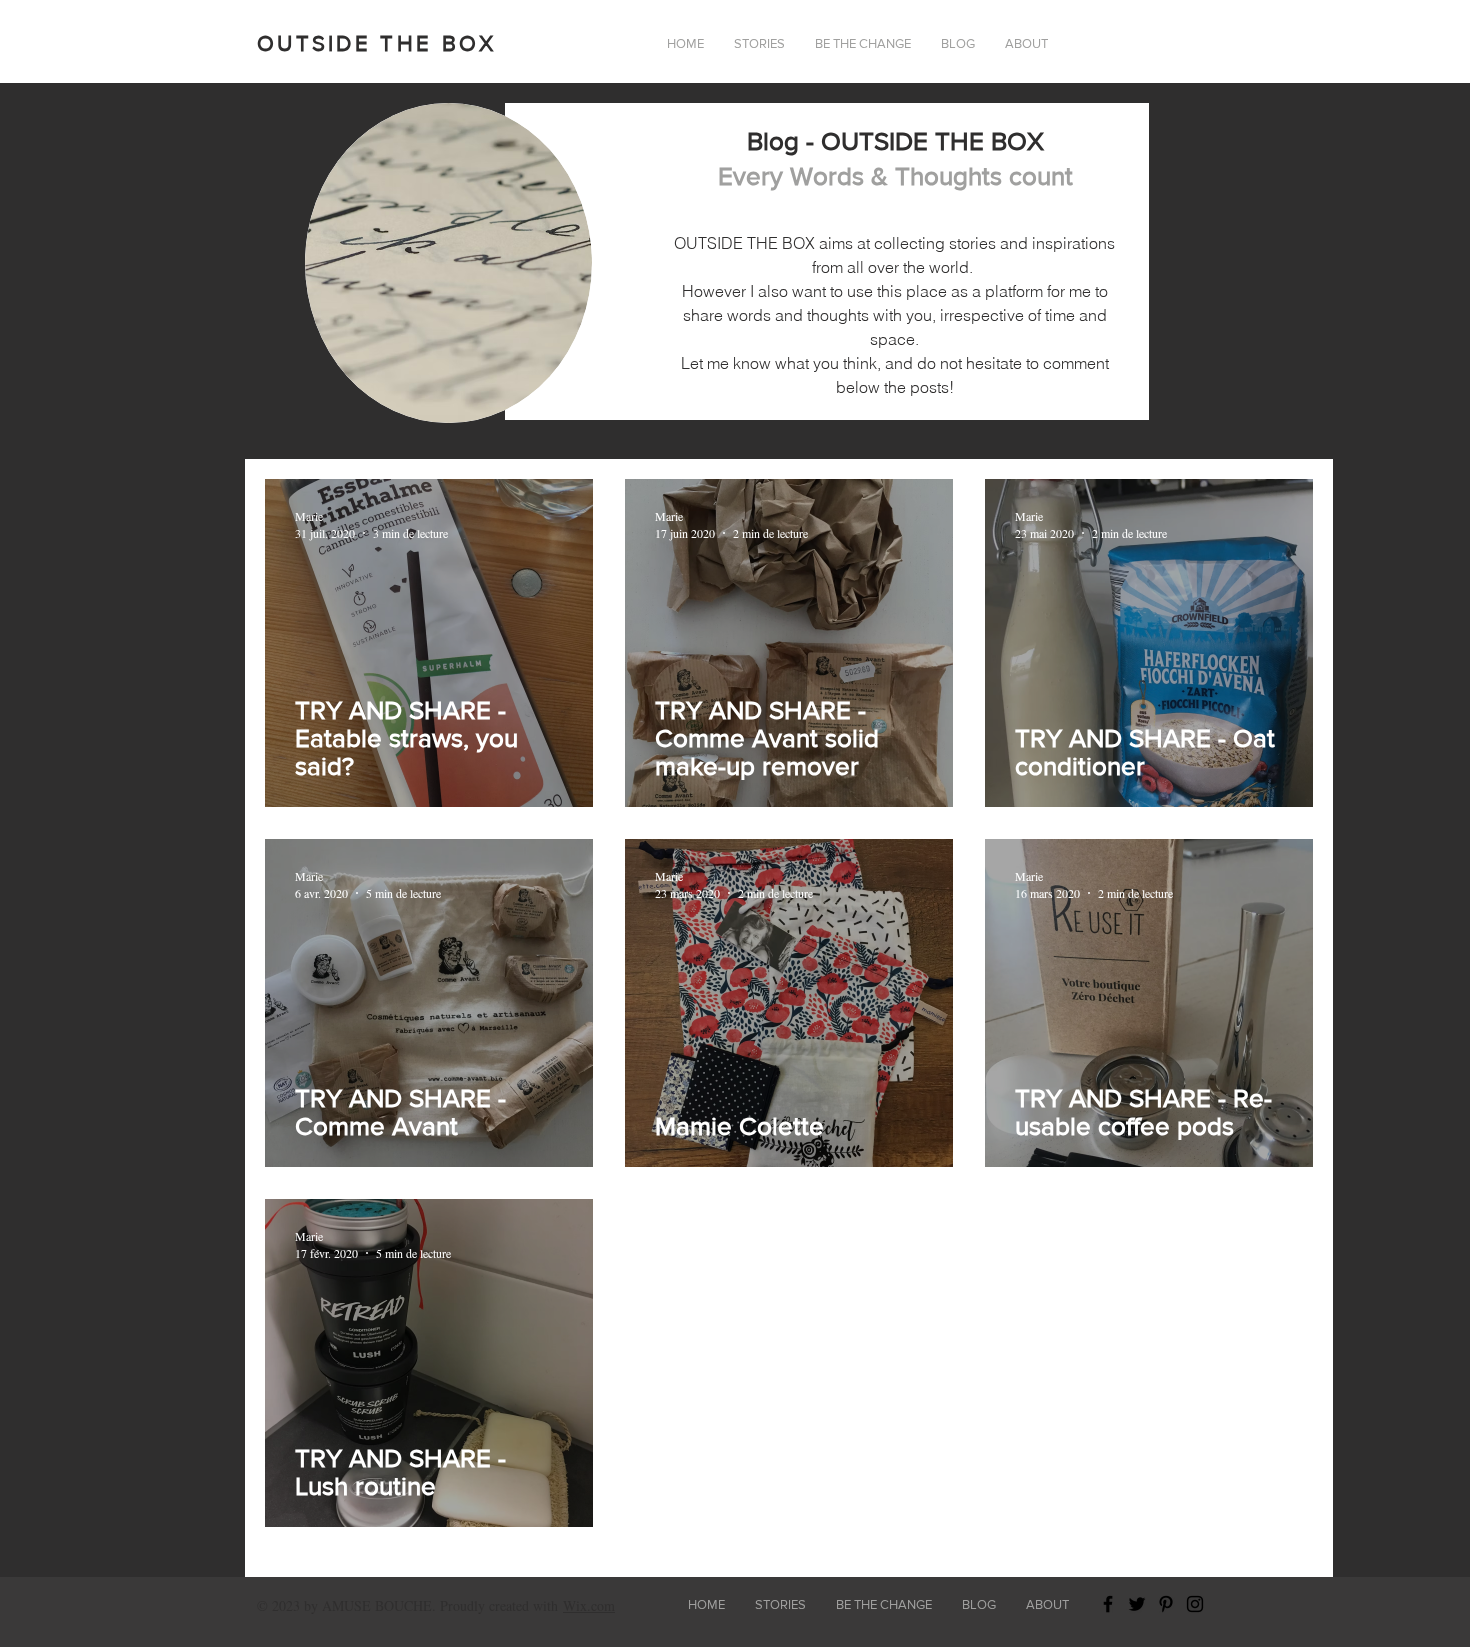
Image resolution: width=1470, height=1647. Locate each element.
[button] (1026, 44)
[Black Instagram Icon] (1195, 1604)
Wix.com (589, 1605)
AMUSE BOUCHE (377, 1605)
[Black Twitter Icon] (1137, 1604)
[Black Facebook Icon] (1108, 1604)
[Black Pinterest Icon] (1166, 1604)
